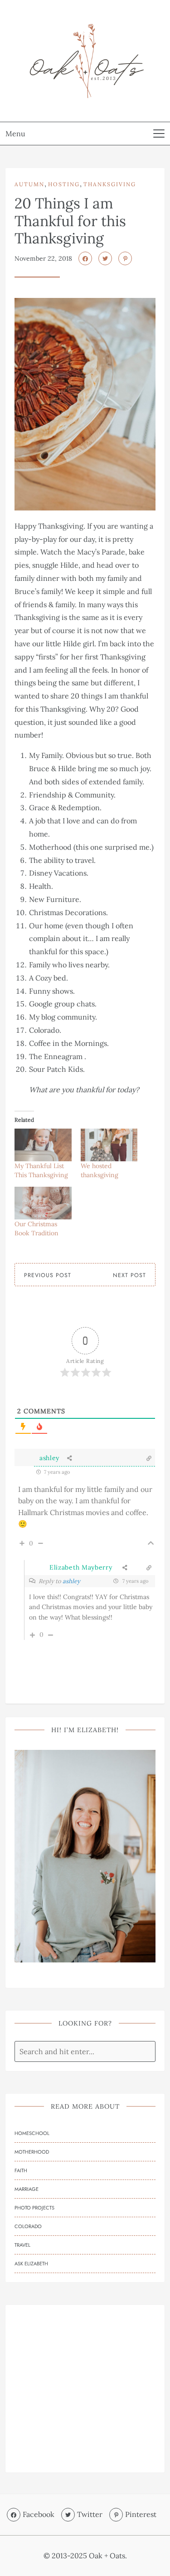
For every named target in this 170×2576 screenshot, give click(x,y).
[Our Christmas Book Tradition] (43, 1203)
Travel (22, 2245)
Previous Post (48, 1275)
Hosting (64, 184)
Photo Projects (34, 2208)
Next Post (129, 1275)
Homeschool (32, 2133)
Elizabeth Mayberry (81, 1567)
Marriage (27, 2189)
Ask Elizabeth (31, 2264)
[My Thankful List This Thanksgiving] (43, 1145)
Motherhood (32, 2152)
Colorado (28, 2226)
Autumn (29, 184)
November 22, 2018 (43, 258)
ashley (49, 1458)
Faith (21, 2170)
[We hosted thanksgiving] (109, 1145)
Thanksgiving (110, 184)
